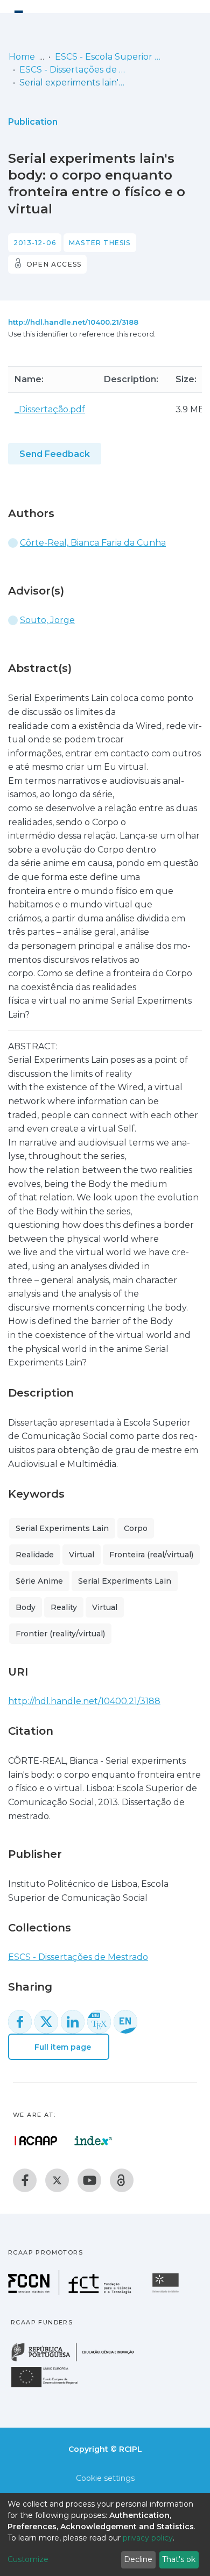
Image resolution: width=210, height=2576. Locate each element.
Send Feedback (55, 454)
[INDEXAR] (93, 2141)
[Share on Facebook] (20, 2022)
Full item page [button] (62, 2047)
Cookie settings (105, 2478)
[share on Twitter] (46, 2022)
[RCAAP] (122, 2180)
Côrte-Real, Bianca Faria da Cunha (93, 543)
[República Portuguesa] (78, 2360)
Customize (28, 2559)
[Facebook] (25, 2180)
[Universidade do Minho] (167, 2292)
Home (22, 57)
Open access (54, 264)
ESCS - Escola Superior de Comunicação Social (109, 57)
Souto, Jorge (47, 620)
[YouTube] (89, 2180)
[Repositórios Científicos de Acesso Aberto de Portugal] (36, 2141)
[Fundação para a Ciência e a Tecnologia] (71, 2292)
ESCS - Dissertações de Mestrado (73, 70)
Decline (138, 2559)
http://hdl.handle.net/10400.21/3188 (73, 322)
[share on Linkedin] (73, 2022)
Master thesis (100, 243)
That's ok (179, 2559)
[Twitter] (57, 2180)
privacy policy (148, 2538)
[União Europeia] (51, 2387)
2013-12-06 (35, 243)
